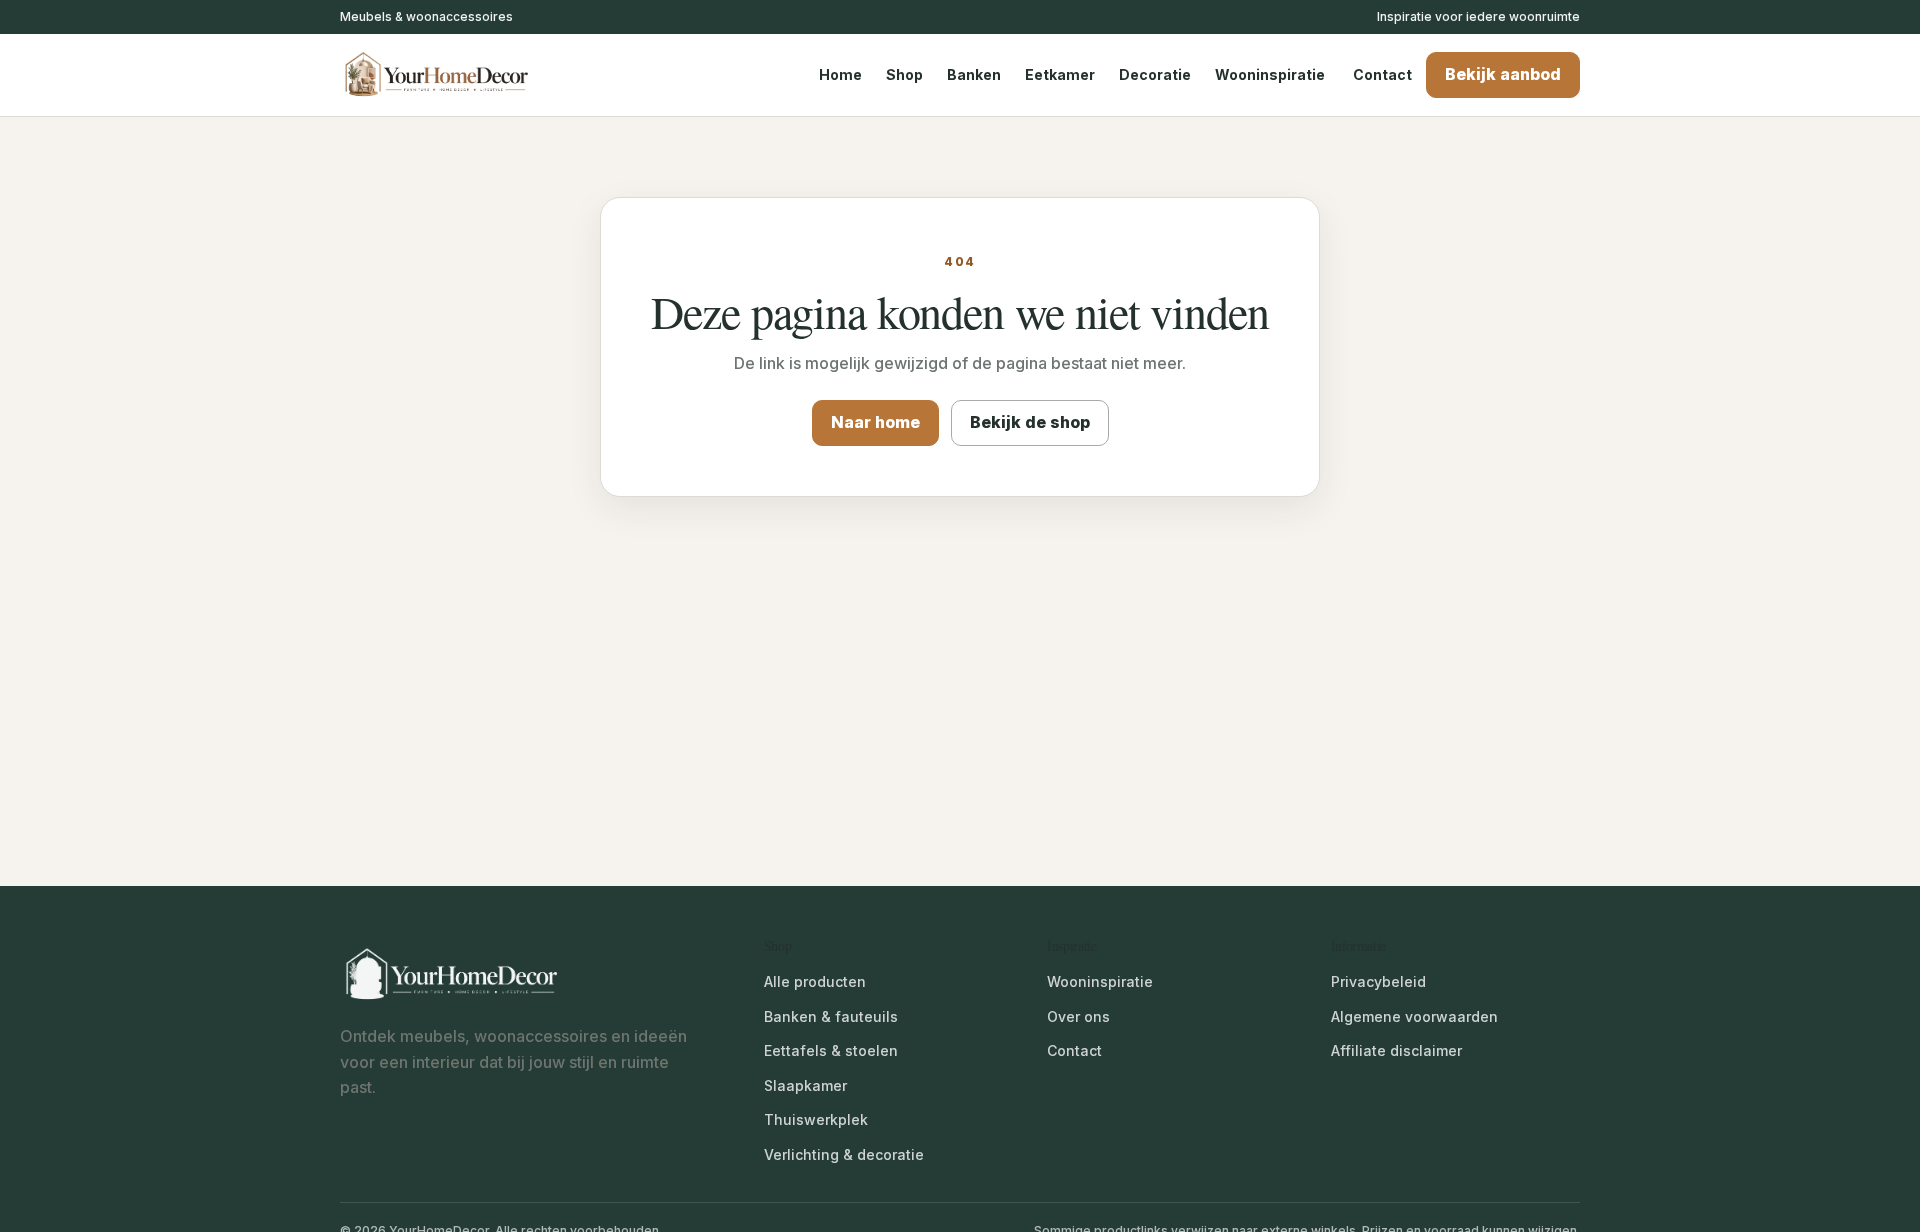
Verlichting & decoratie (844, 1154)
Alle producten (815, 981)
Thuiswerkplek (816, 1119)
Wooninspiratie (1270, 74)
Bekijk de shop (1030, 422)
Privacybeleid (1378, 981)
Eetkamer (1060, 74)
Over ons (1078, 1016)
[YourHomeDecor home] (455, 75)
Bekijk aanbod (1503, 74)
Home (840, 74)
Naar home (875, 422)
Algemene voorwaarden (1414, 1016)
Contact (1382, 74)
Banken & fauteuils (831, 1016)
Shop (904, 74)
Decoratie (1155, 74)
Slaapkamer (805, 1085)
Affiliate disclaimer (1396, 1050)
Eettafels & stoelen (831, 1050)
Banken (974, 74)
